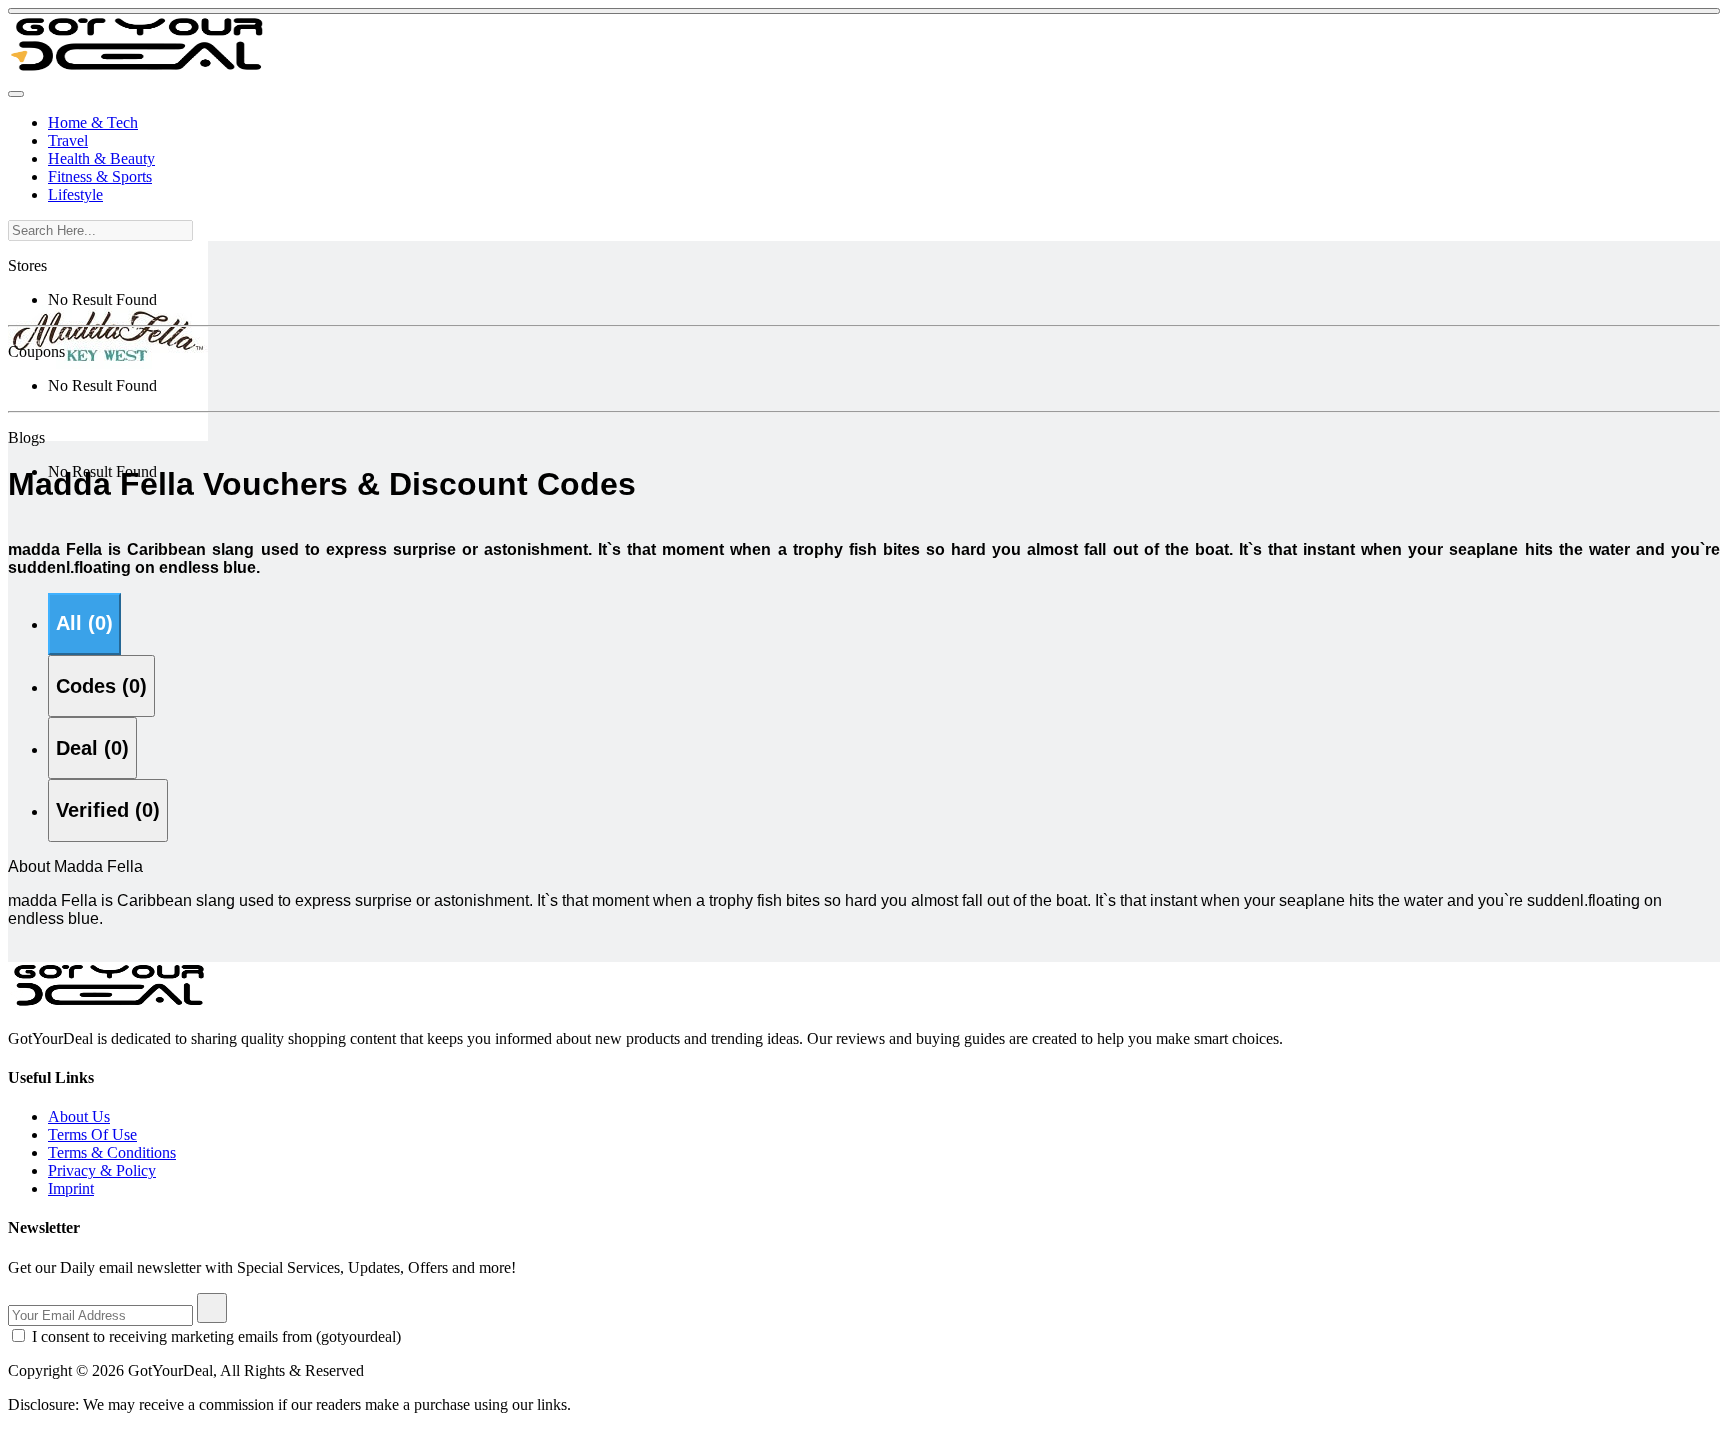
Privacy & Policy (102, 1170)
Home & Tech (93, 122)
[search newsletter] (212, 1308)
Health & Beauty (101, 158)
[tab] (84, 624)
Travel (68, 140)
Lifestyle (75, 194)
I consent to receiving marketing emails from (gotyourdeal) (216, 1336)
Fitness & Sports (100, 176)
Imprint (71, 1188)
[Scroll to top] (864, 11)
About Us (79, 1116)
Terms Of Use (92, 1134)
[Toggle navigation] (16, 94)
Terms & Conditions (112, 1152)
